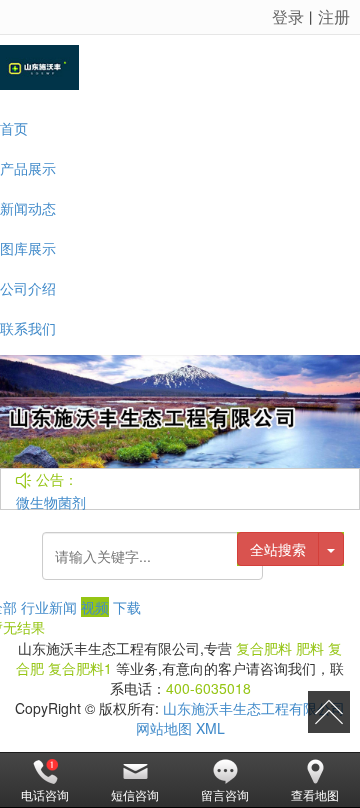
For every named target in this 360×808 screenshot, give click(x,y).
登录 (288, 16)
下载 (127, 607)
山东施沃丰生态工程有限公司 (254, 708)
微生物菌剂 (51, 502)
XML (210, 728)
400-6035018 (208, 688)
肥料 (310, 648)
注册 (334, 16)
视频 (95, 607)
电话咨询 (45, 794)
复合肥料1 (80, 668)
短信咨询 (135, 794)
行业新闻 (49, 607)
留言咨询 (225, 794)
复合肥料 (264, 648)
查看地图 (315, 794)
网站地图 (164, 728)
